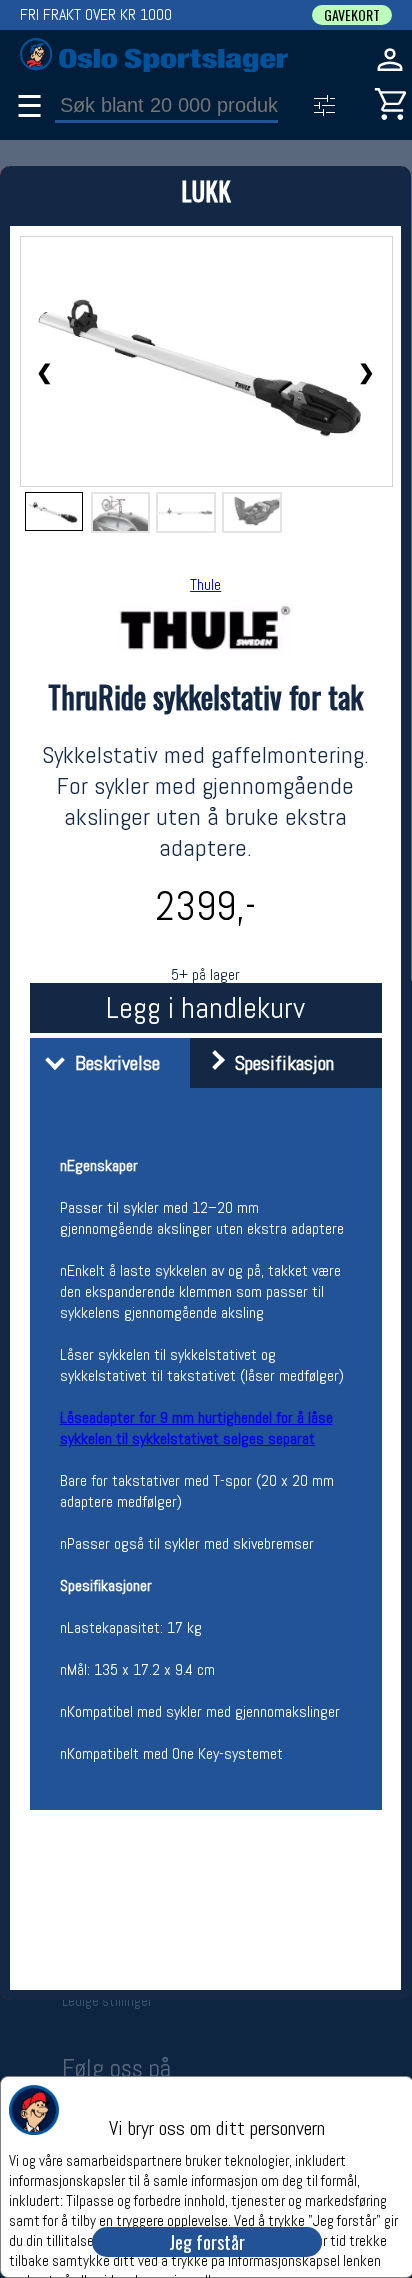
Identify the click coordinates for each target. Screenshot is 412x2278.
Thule (205, 584)
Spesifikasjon (279, 1063)
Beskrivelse (112, 1063)
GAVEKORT (352, 15)
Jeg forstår (207, 2242)
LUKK (206, 190)
